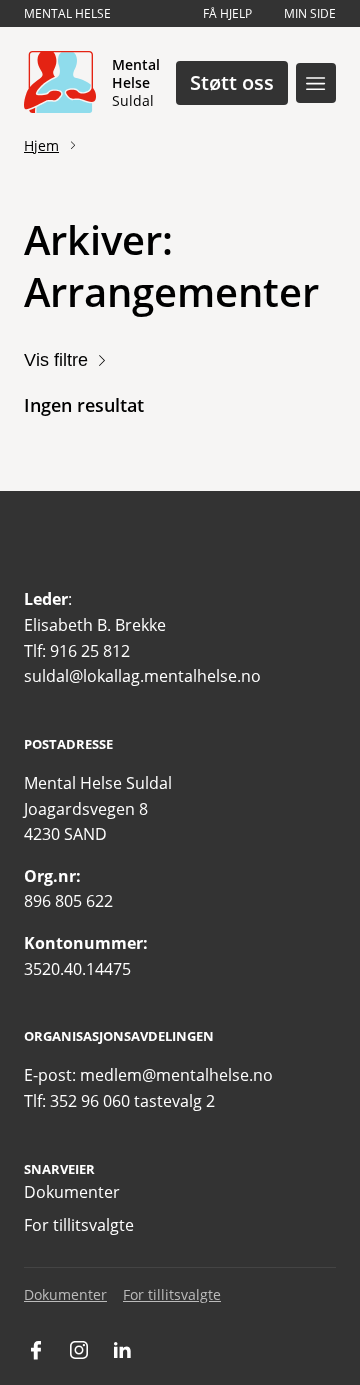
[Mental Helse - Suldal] (60, 83)
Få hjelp (227, 13)
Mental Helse (67, 13)
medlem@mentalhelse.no (176, 1075)
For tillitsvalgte (79, 1225)
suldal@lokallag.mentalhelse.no (142, 676)
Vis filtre (56, 360)
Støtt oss (232, 82)
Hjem (41, 145)
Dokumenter (72, 1192)
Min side (310, 13)
